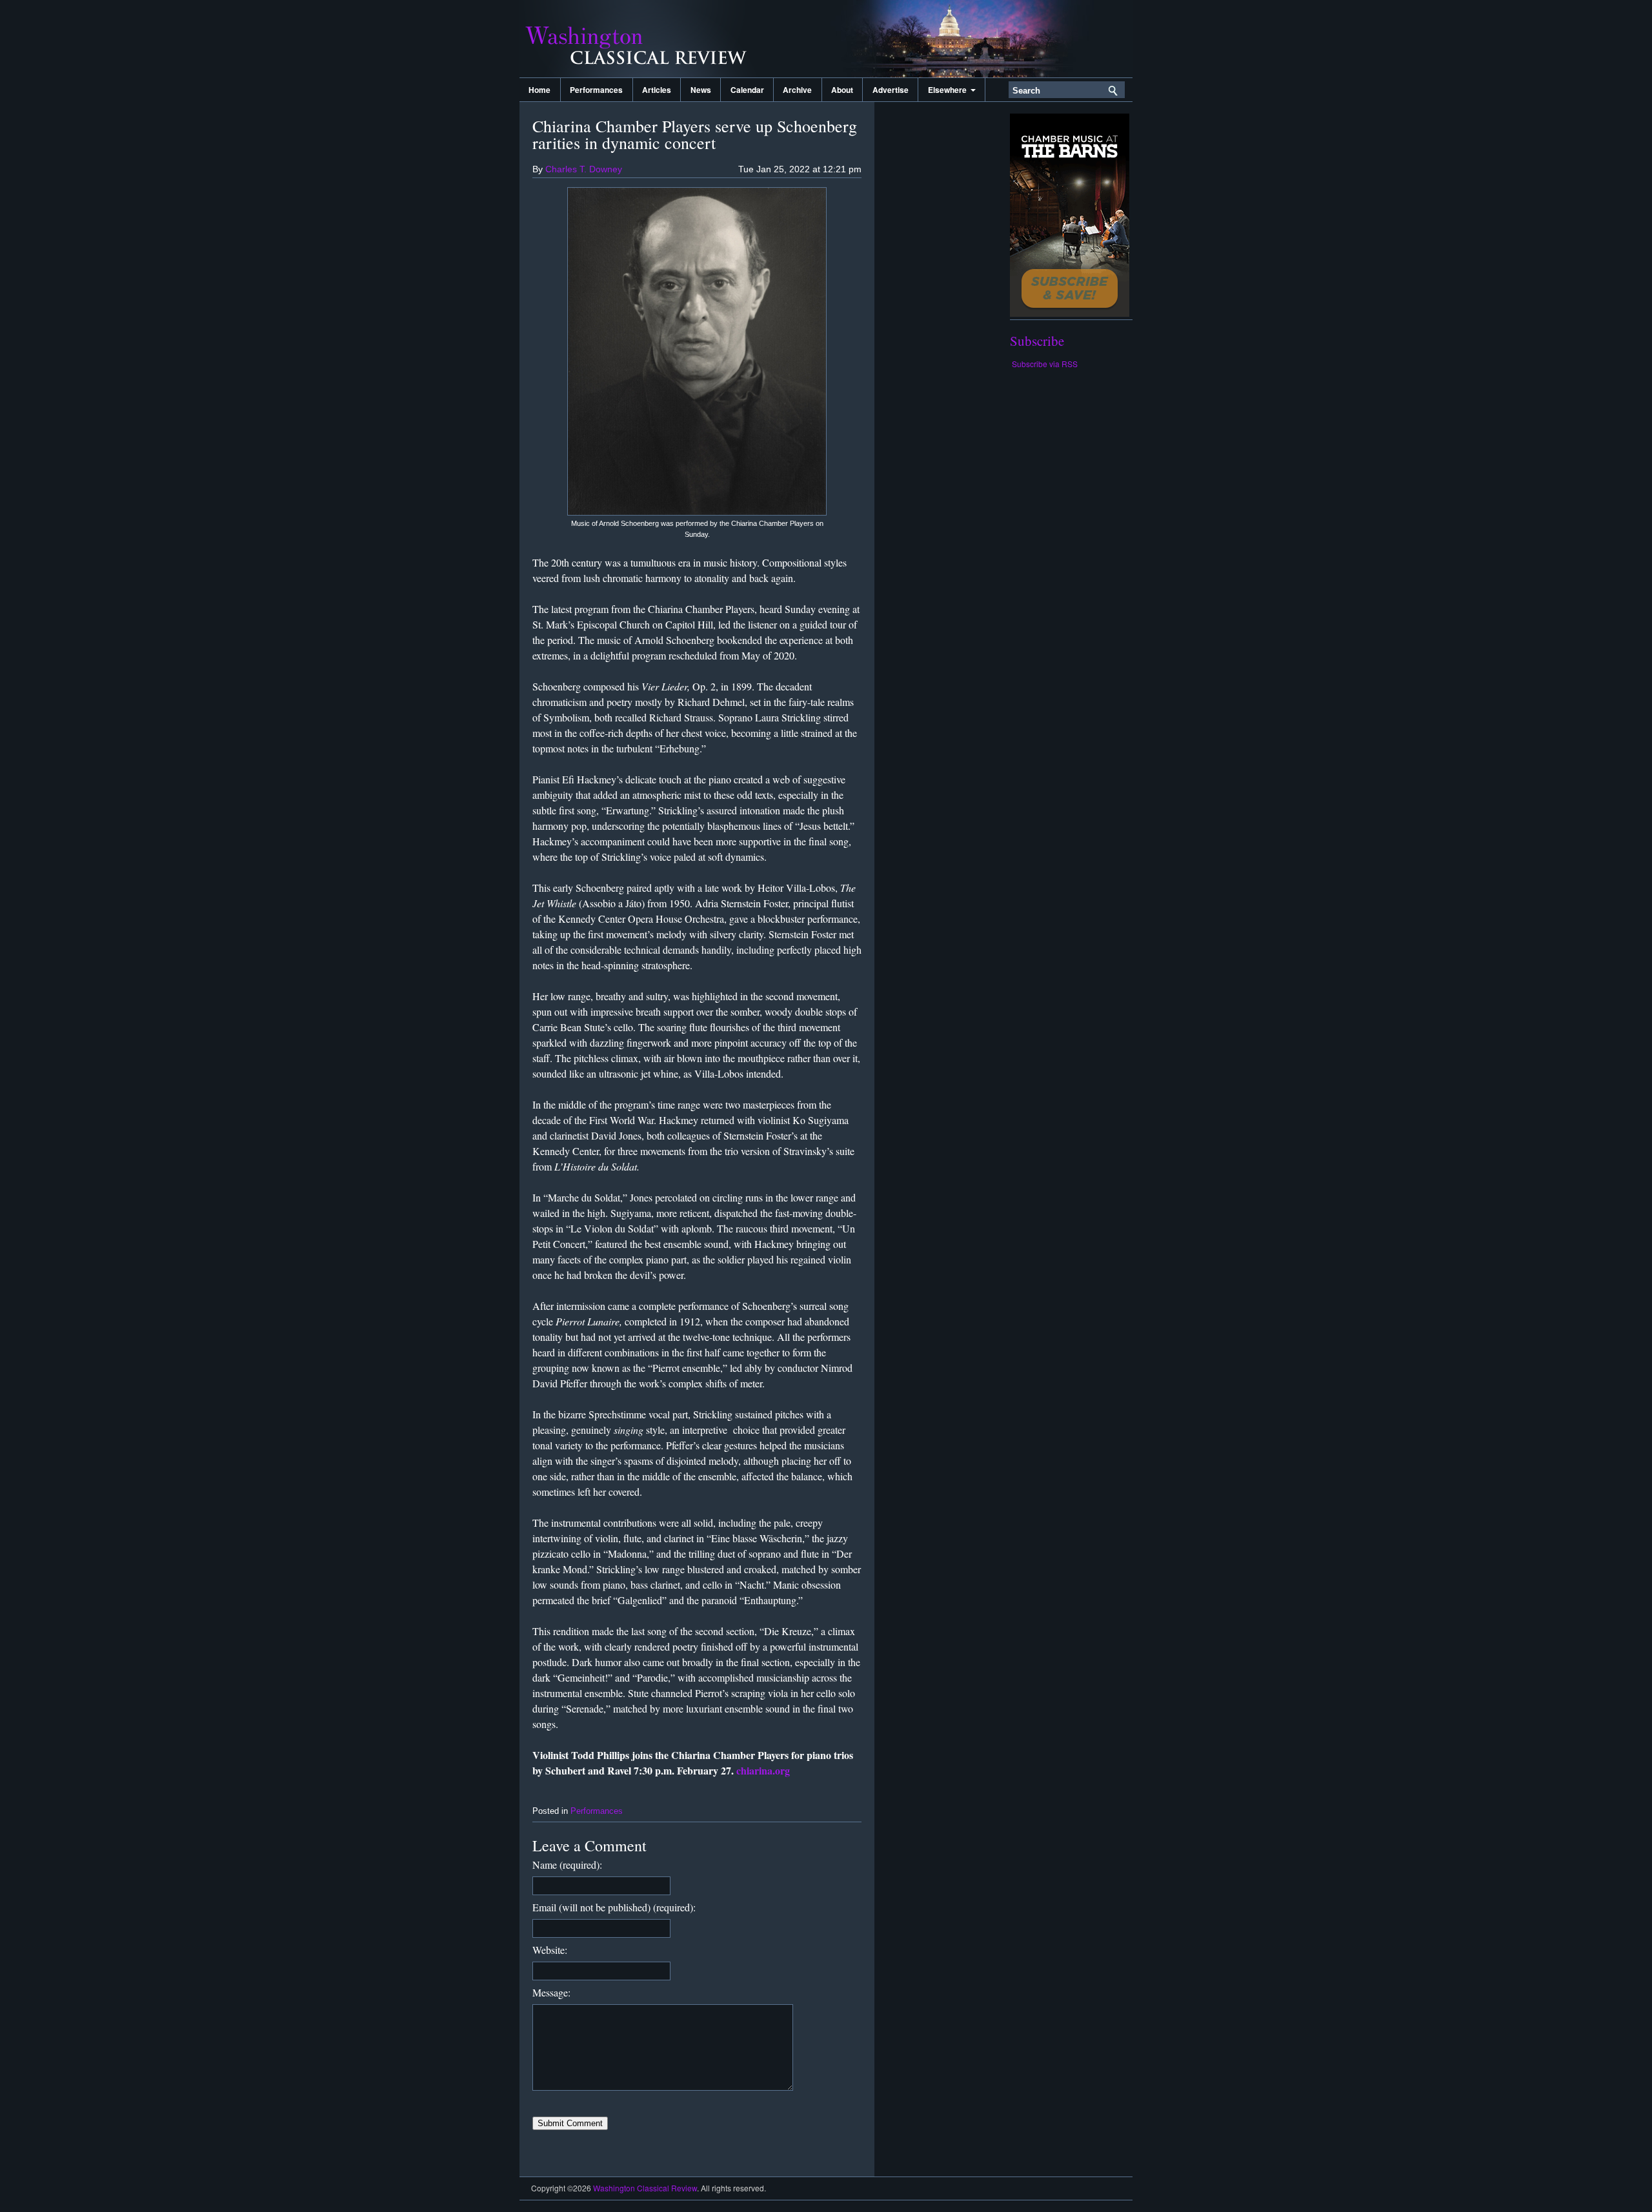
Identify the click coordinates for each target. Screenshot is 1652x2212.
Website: (550, 1950)
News (701, 90)
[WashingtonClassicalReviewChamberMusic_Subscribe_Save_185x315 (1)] (1070, 313)
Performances (596, 90)
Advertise (891, 90)
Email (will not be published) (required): (614, 1907)
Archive (797, 90)
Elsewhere (949, 90)
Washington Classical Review (649, 39)
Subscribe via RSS (1045, 364)
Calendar (747, 90)
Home (539, 90)
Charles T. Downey (584, 169)
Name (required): (567, 1865)
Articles (657, 90)
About (842, 90)
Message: (551, 1992)
